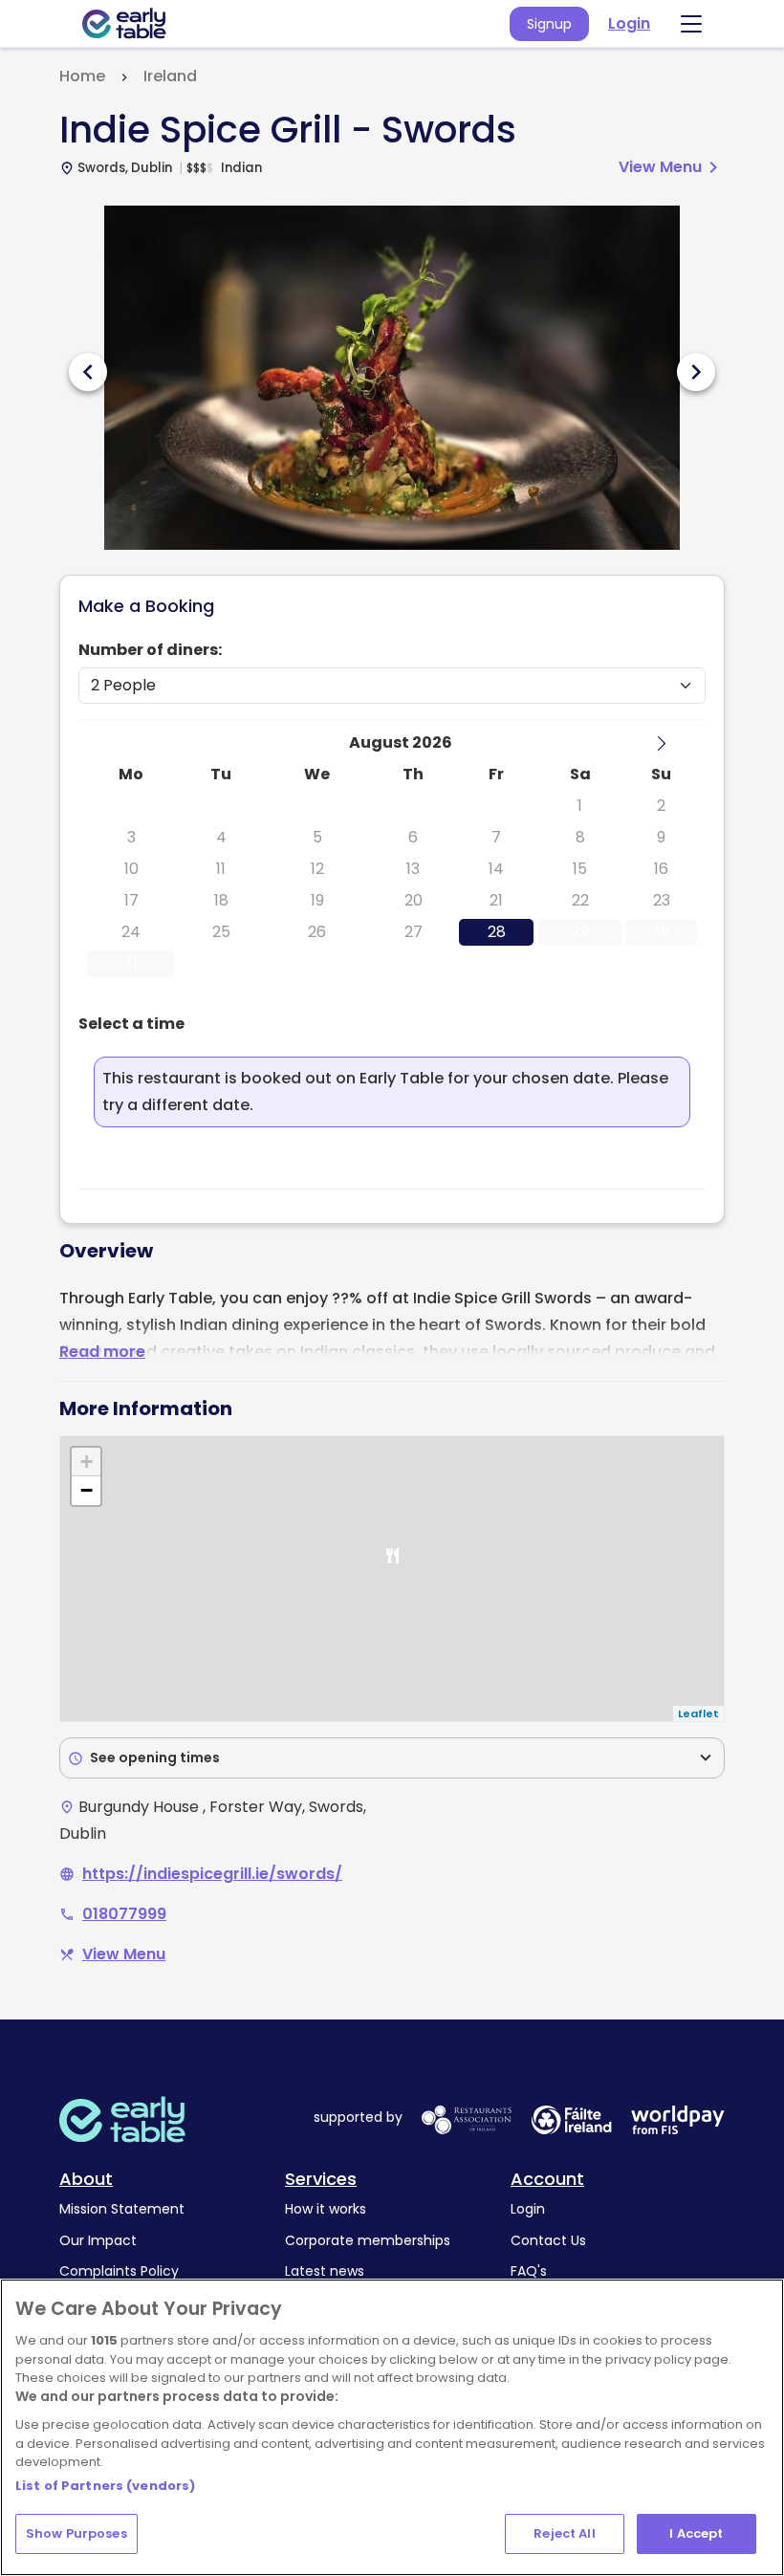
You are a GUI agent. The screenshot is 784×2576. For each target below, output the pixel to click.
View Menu (672, 167)
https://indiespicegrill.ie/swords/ (212, 1874)
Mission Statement (122, 2209)
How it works (326, 2209)
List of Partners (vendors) (105, 2486)
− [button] (87, 1490)
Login (629, 23)
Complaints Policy (119, 2271)
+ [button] (87, 1462)
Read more (102, 1352)
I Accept (696, 2533)
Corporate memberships (368, 2240)
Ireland (170, 76)
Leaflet (698, 1714)
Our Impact (98, 2240)
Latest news (325, 2271)
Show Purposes (76, 2533)
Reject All (564, 2533)
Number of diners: (150, 650)
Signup (549, 24)
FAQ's (529, 2271)
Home (82, 76)
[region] (392, 2427)
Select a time (131, 1024)
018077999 (124, 1914)
